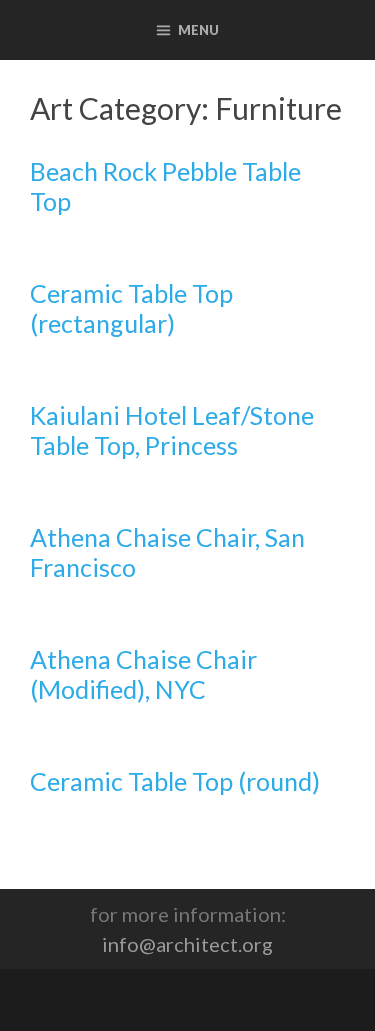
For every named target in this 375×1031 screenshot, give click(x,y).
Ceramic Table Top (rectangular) (131, 308)
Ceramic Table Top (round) (175, 781)
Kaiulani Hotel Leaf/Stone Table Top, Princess (172, 430)
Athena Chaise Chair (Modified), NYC (143, 674)
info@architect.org (187, 944)
